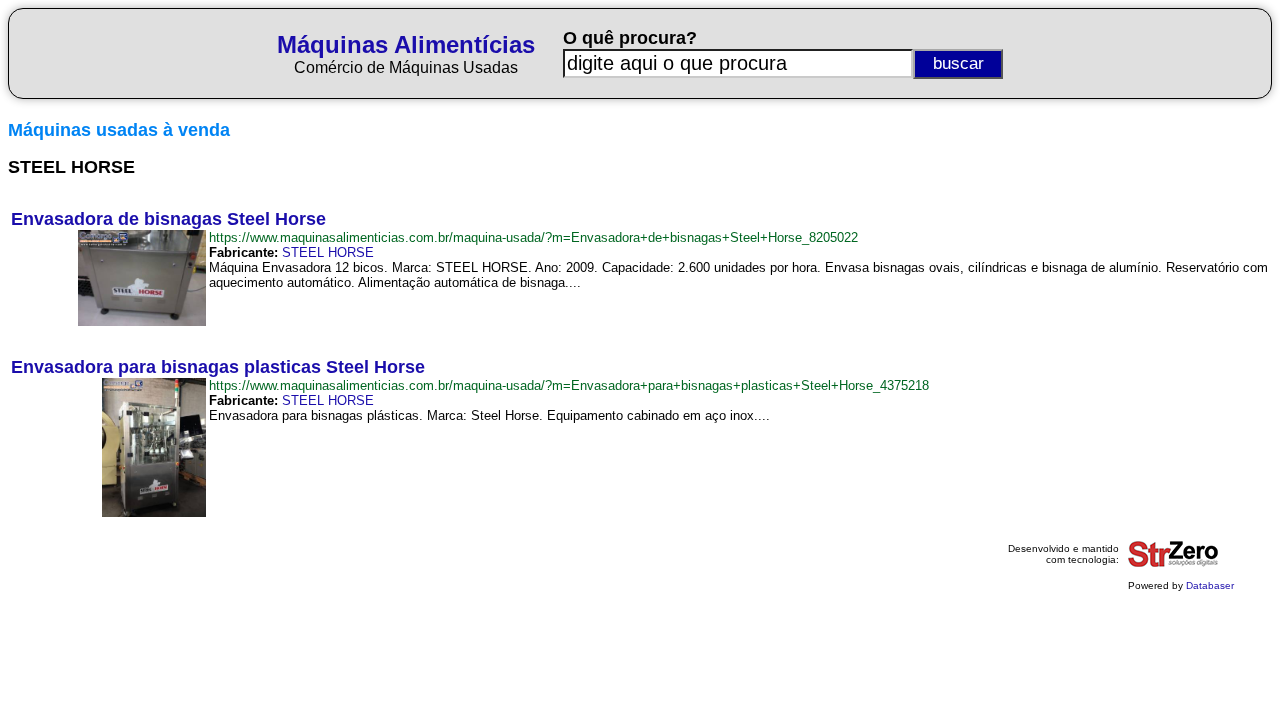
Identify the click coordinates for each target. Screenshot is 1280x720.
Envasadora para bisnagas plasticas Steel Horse (218, 367)
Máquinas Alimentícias (406, 44)
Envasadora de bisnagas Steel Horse (168, 219)
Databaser (1210, 585)
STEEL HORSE (328, 252)
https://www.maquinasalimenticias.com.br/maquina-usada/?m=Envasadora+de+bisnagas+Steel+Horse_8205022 (533, 237)
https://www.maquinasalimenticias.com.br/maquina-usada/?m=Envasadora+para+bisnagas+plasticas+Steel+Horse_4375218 (569, 385)
